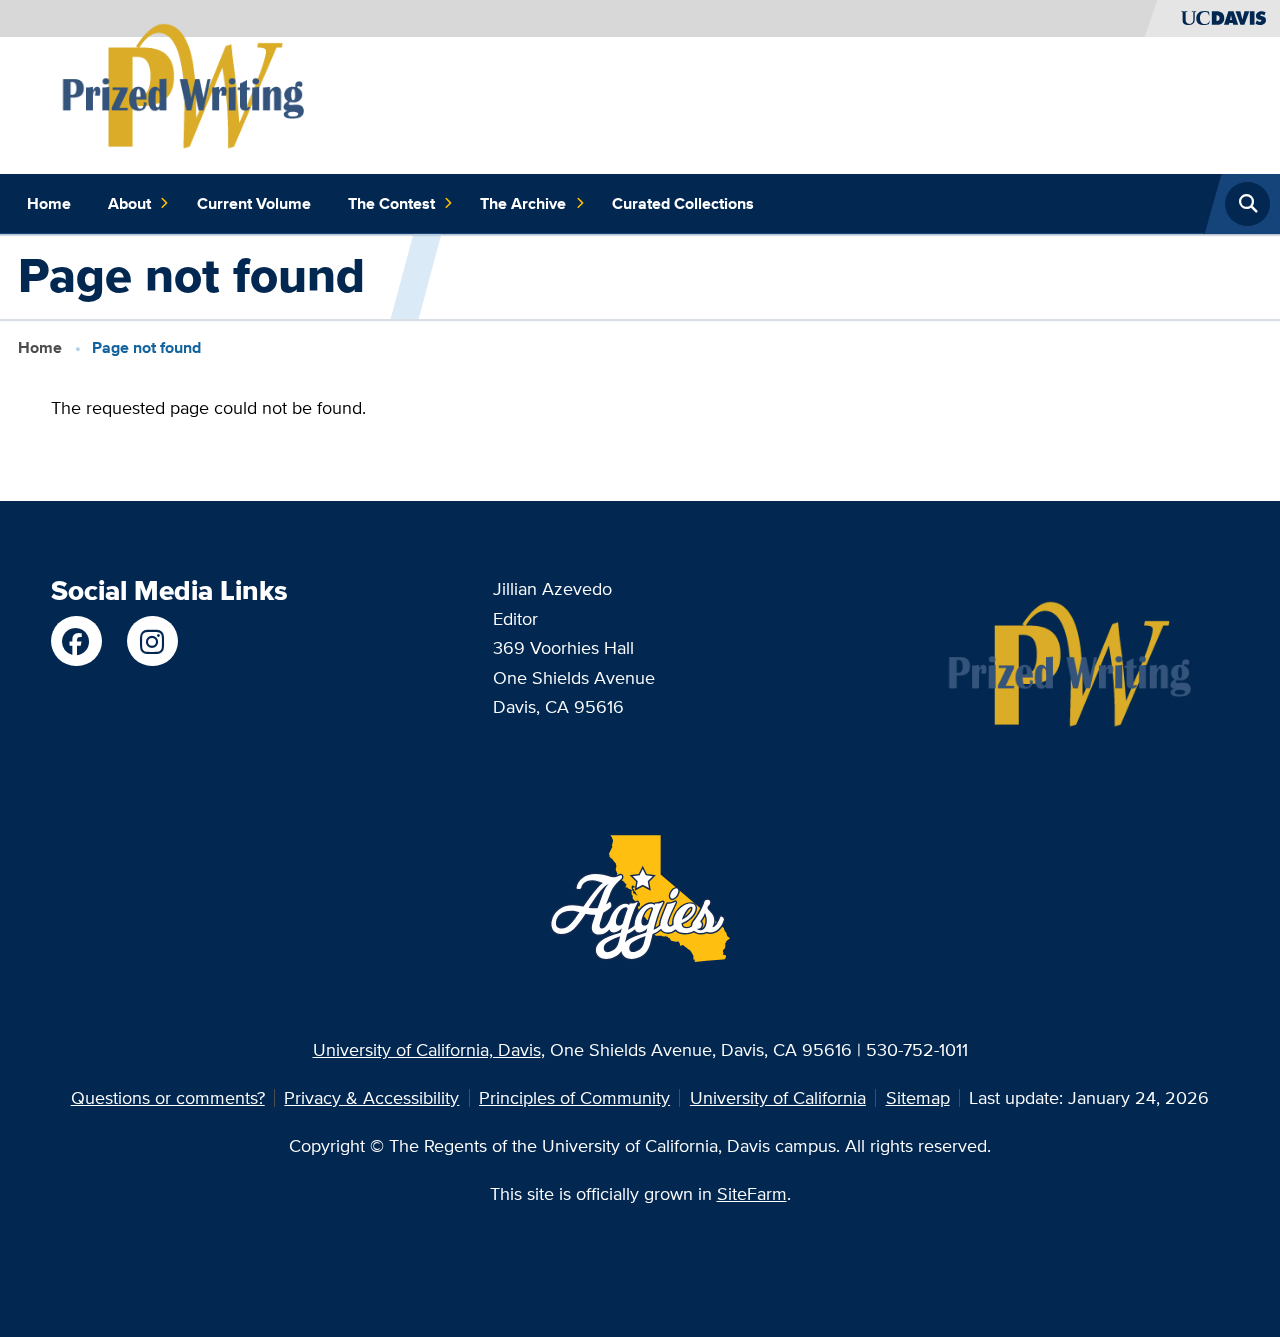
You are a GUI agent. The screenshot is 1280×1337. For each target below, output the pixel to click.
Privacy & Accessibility (371, 1097)
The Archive (523, 203)
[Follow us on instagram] (152, 641)
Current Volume (254, 203)
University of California (778, 1097)
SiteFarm (752, 1193)
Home (49, 203)
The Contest (391, 203)
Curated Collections (683, 203)
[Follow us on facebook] (76, 641)
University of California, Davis (427, 1049)
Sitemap (918, 1097)
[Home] (185, 87)
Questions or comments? (168, 1097)
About (129, 203)
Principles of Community (574, 1097)
